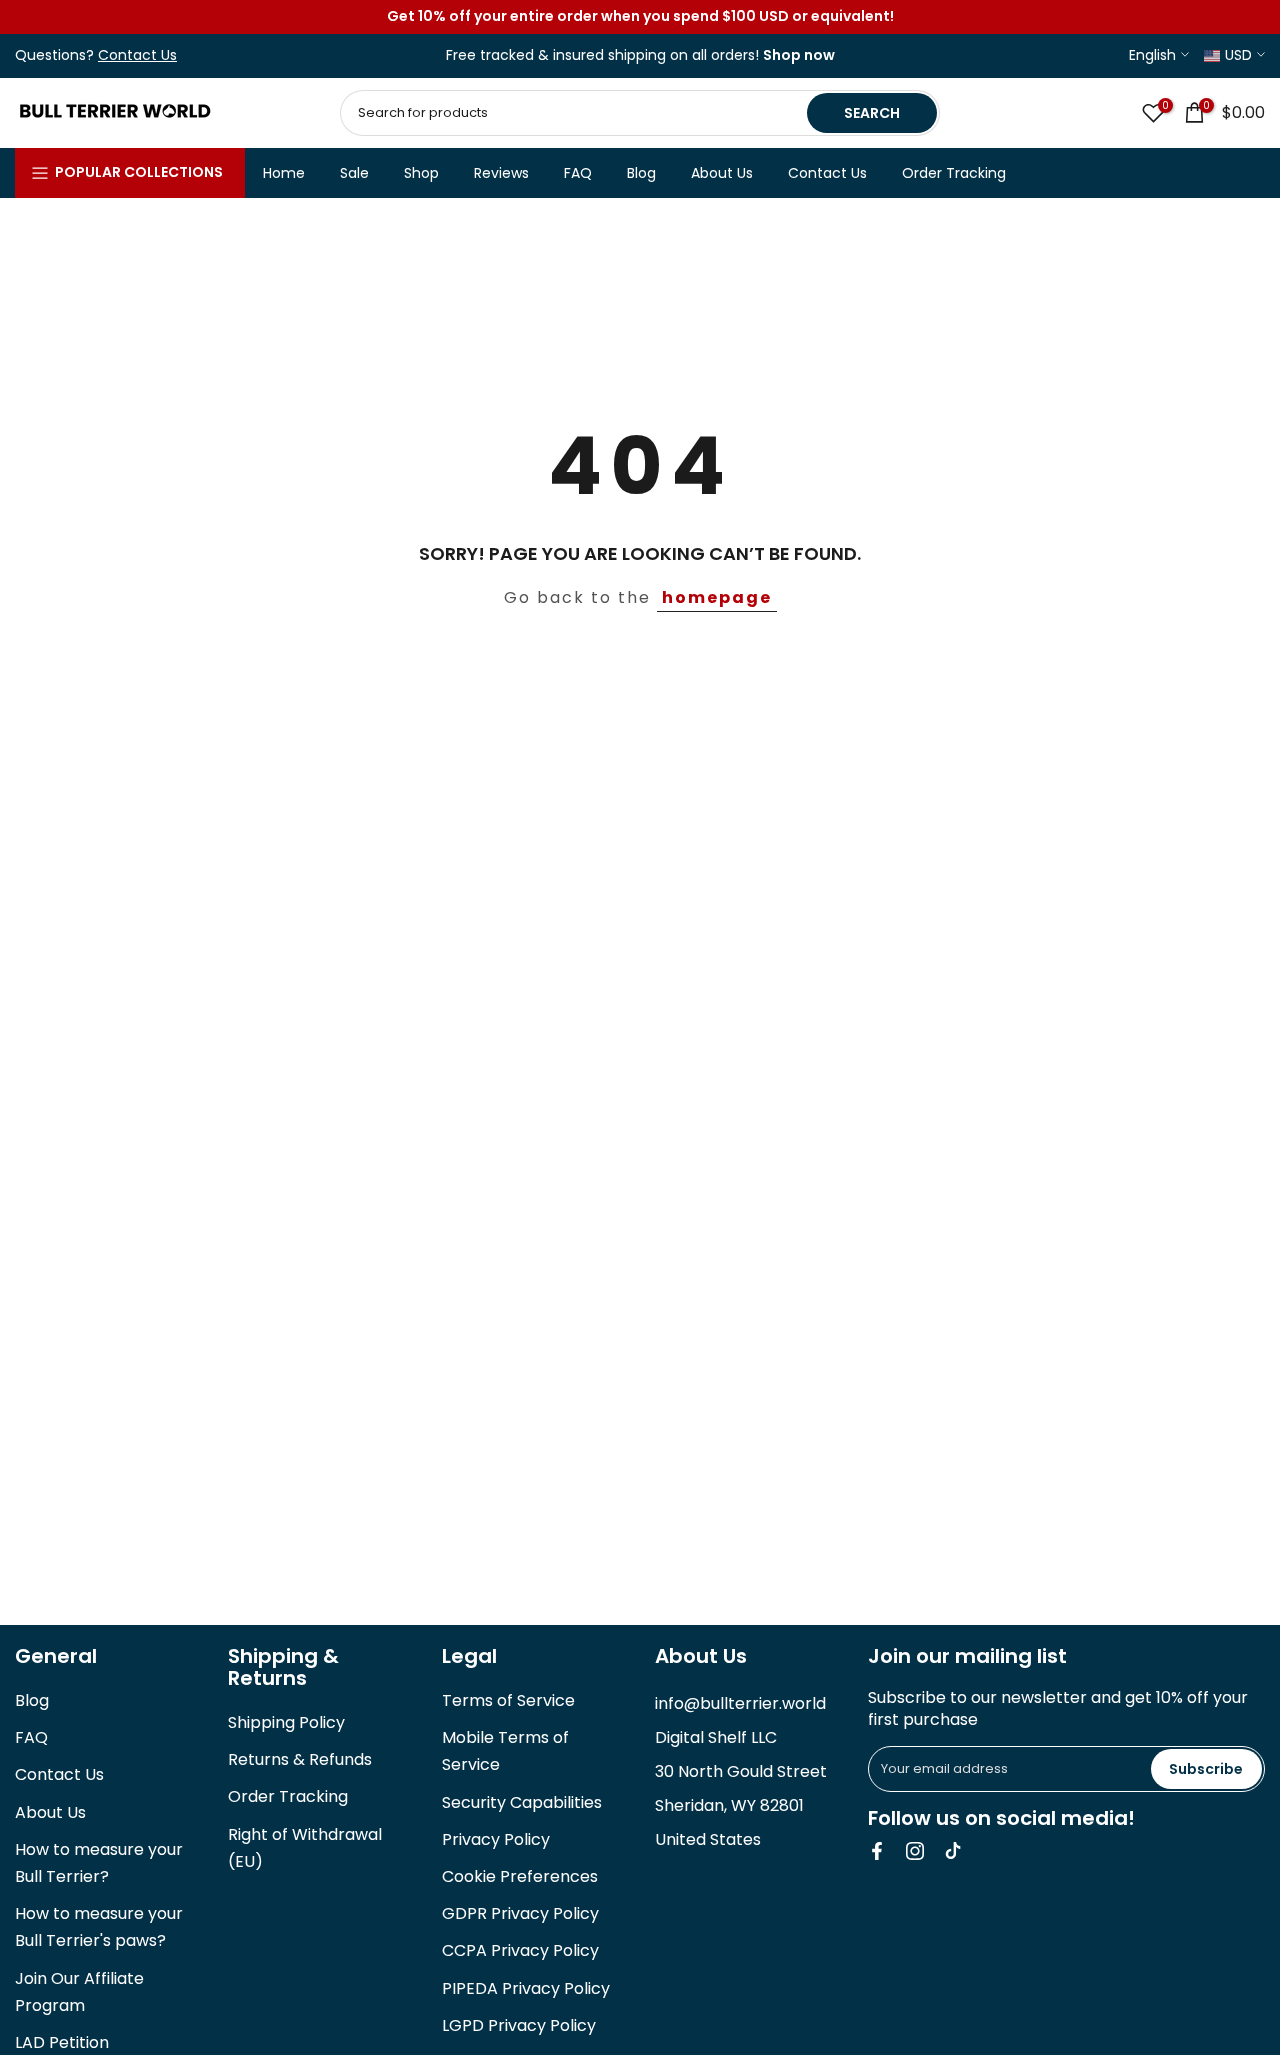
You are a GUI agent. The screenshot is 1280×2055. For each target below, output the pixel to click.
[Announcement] (640, 17)
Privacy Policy (496, 1839)
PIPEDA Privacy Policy (526, 1988)
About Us (722, 173)
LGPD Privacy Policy (519, 2025)
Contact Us (827, 173)
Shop (421, 173)
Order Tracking (954, 173)
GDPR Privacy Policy (520, 1913)
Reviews (501, 173)
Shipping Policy (286, 1722)
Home (284, 173)
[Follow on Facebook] (877, 1851)
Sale (354, 173)
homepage (717, 597)
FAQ (578, 173)
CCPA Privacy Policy (520, 1950)
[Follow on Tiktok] (953, 1851)
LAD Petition (62, 2042)
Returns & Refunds (300, 1759)
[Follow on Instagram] (915, 1851)
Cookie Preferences (520, 1876)
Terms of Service (508, 1700)
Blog (641, 173)
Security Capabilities (522, 1802)
